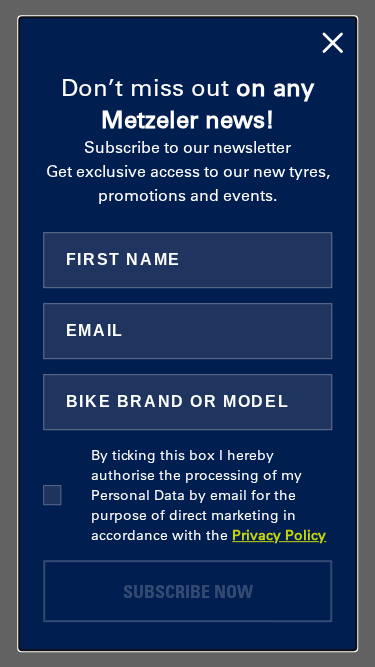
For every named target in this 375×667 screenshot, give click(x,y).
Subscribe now (188, 591)
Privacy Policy (279, 535)
